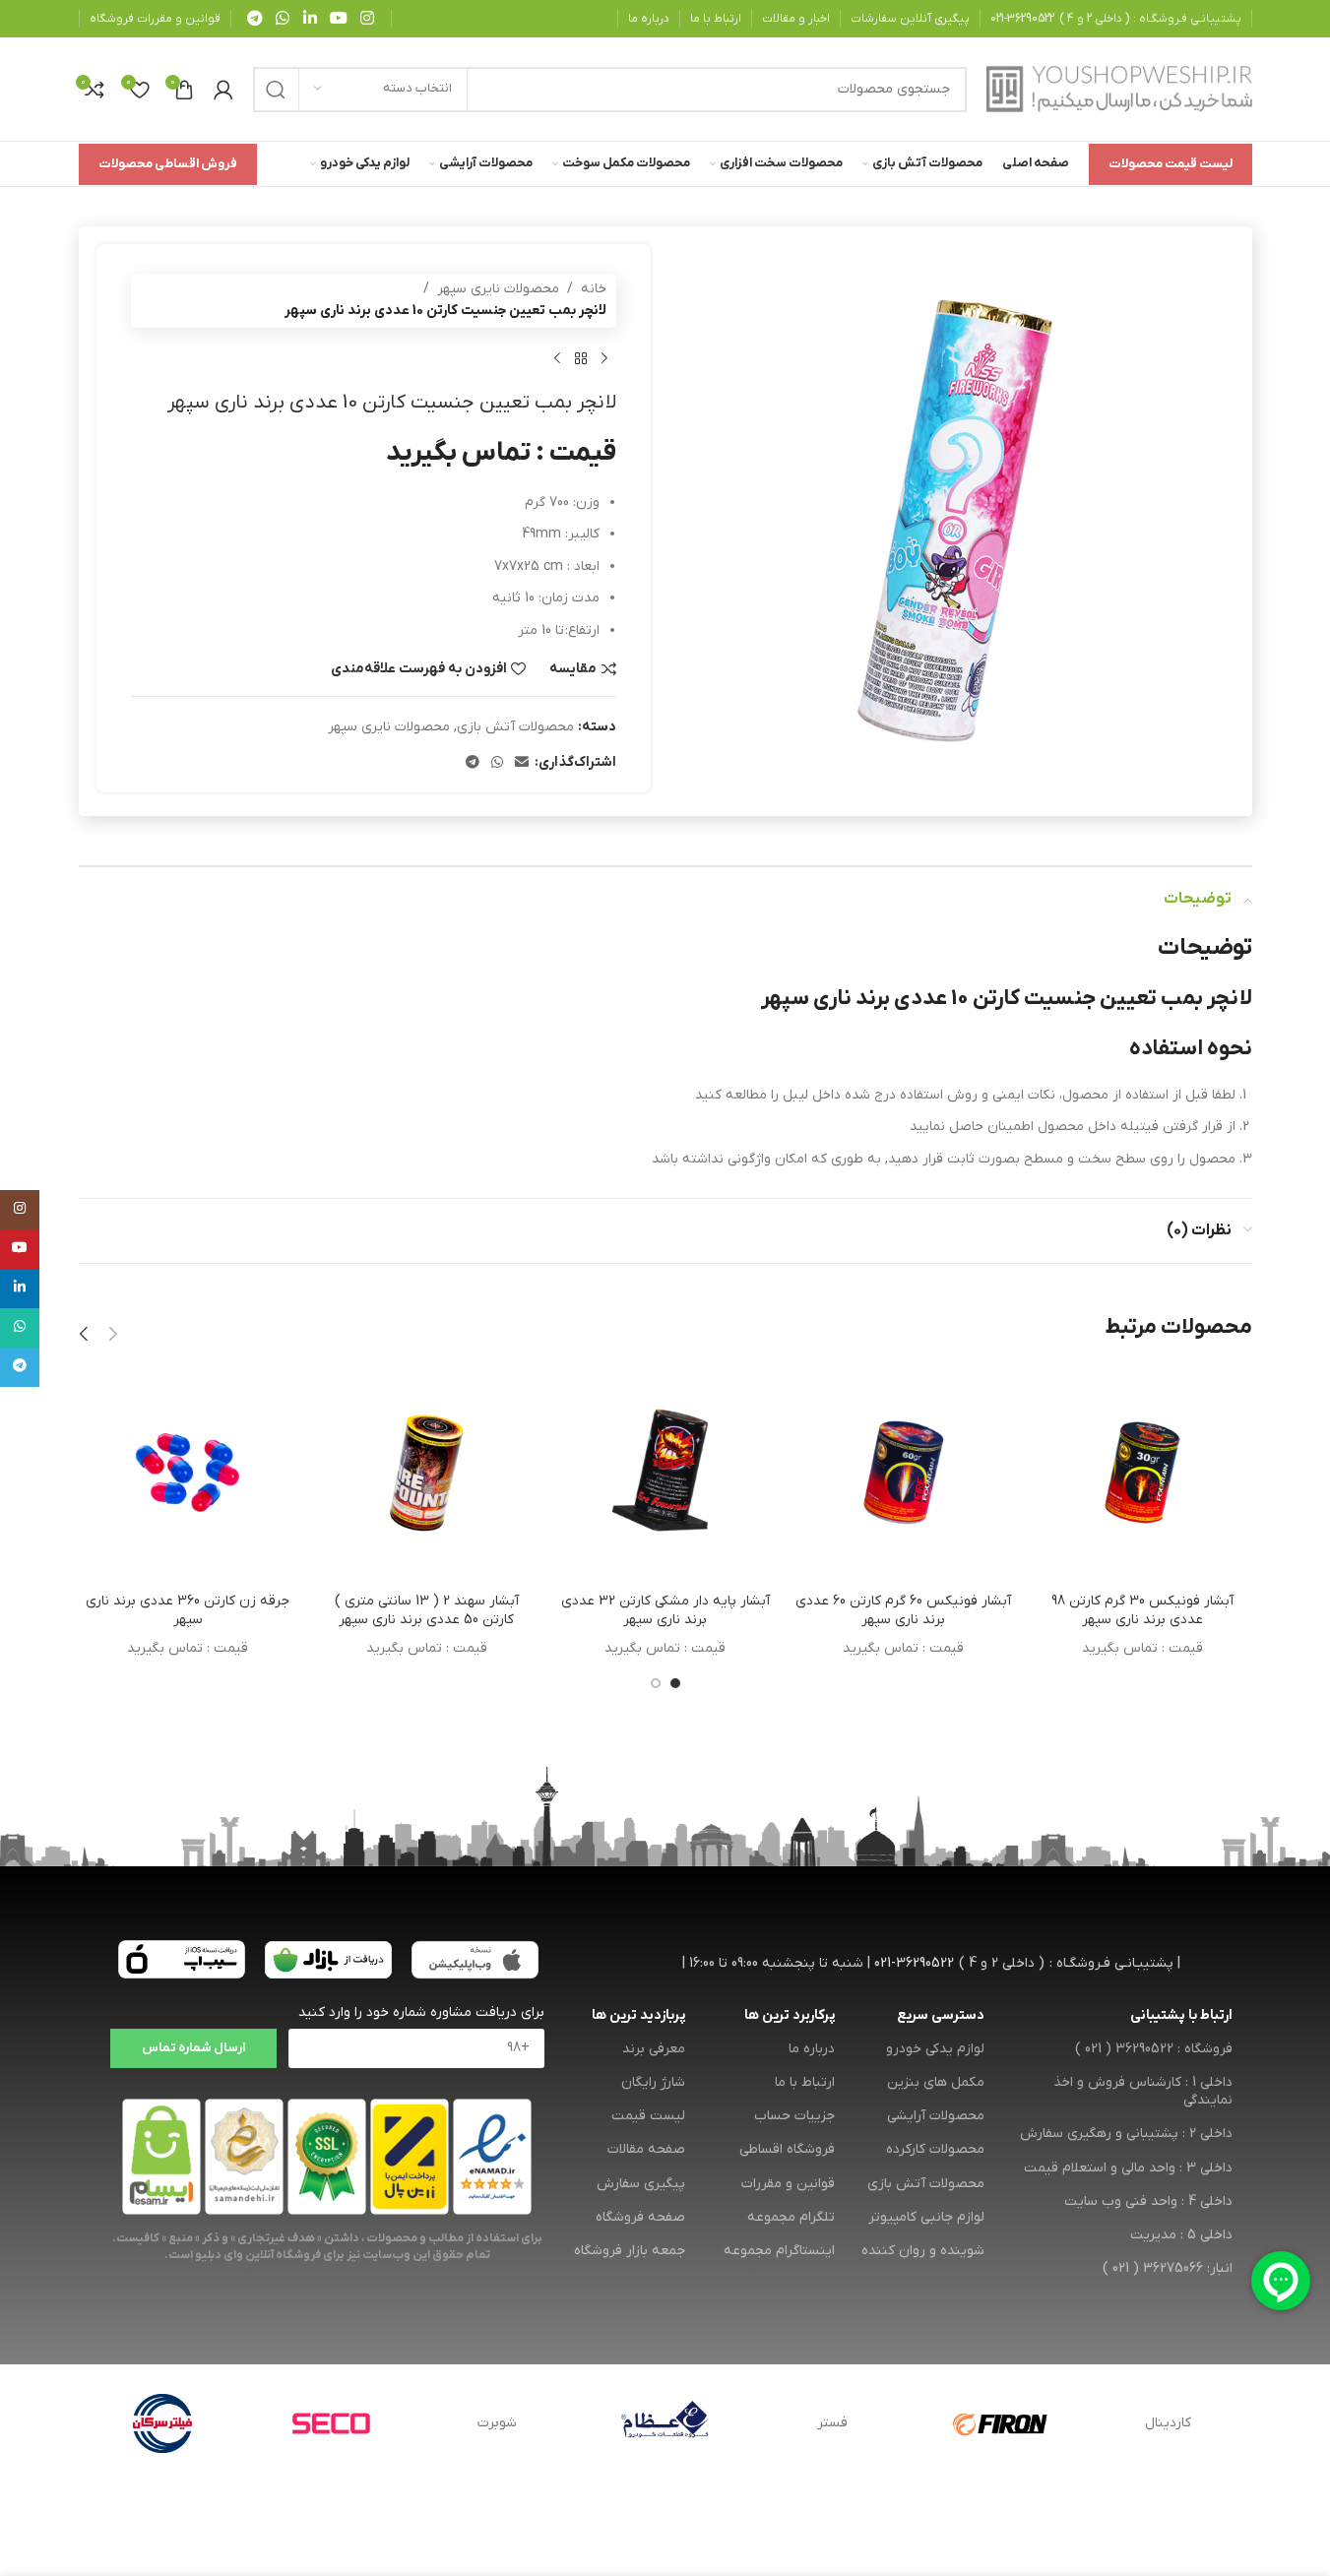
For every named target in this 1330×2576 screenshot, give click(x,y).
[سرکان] (162, 2423)
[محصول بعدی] (557, 359)
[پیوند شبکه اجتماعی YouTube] (338, 19)
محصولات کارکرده (935, 2149)
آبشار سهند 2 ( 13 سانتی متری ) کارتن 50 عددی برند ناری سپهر (427, 1611)
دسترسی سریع (941, 2015)
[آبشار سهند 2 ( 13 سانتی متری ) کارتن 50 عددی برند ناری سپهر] (426, 1473)
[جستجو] (276, 90)
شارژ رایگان (653, 2082)
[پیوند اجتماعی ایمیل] (522, 763)
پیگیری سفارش (641, 2184)
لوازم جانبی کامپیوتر (926, 2217)
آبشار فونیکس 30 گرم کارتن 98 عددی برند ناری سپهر (1142, 1611)
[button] (113, 1334)
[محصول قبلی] (604, 359)
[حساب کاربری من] (223, 90)
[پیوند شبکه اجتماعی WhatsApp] (283, 19)
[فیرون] (1000, 2423)
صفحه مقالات (646, 2149)
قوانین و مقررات (788, 2184)
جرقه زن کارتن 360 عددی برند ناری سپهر (188, 1611)
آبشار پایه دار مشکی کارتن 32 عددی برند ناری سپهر (665, 1611)
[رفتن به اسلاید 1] (675, 1683)
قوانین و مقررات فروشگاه (155, 19)
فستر (832, 2423)
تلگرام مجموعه (791, 2217)
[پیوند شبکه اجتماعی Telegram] (255, 19)
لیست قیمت (648, 2116)
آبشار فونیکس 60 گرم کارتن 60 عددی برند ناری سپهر (903, 1611)
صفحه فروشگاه (640, 2217)
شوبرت (497, 2423)
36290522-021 (1022, 19)
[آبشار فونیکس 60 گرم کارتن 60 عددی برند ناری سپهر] (904, 1473)
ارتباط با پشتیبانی (1181, 2015)
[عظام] (665, 2423)
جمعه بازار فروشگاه (630, 2251)
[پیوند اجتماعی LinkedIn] (310, 19)
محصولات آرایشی (936, 2116)
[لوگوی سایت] (1119, 88)
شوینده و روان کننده (923, 2251)
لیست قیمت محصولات (1171, 164)
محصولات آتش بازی (515, 727)
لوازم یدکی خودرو (935, 2049)
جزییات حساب (794, 2116)
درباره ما (649, 19)
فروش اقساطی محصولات (168, 164)
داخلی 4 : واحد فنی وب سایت (1148, 2201)
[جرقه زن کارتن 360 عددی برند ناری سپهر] (188, 1473)
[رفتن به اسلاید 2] (656, 1683)
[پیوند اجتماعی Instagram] (368, 19)
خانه (594, 289)
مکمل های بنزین (936, 2082)
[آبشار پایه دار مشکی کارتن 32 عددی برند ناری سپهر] (665, 1473)
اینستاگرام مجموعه (779, 2251)
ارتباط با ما (716, 19)
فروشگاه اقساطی (787, 2149)
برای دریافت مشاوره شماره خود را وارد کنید (421, 2012)
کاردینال (1168, 2423)
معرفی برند (654, 2049)
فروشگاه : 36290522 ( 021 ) (1153, 2049)
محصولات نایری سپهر (498, 289)
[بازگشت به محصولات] (581, 359)
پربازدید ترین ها (638, 2015)
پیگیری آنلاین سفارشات (910, 19)
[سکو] (330, 2423)
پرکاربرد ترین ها (790, 2015)
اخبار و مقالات (796, 19)
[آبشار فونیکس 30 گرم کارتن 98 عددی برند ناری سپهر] (1142, 1473)
